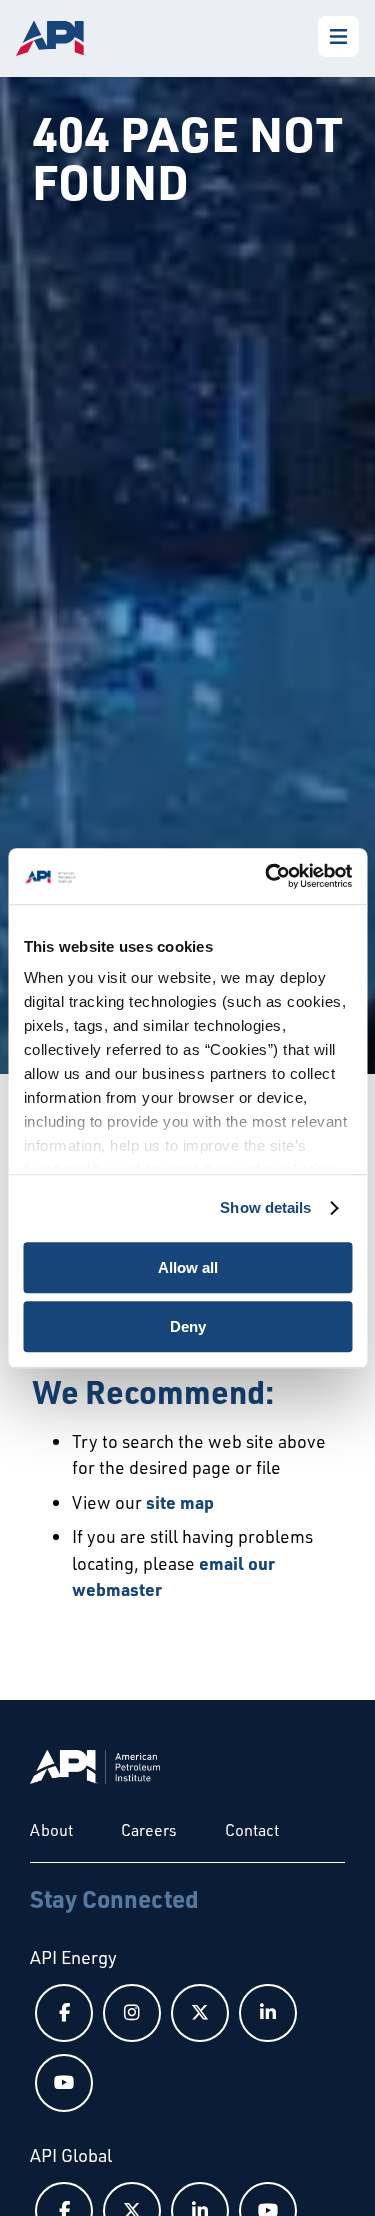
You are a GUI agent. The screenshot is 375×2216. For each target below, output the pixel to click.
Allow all (188, 1267)
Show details (265, 1207)
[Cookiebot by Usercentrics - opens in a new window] (267, 876)
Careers (149, 1830)
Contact (252, 1830)
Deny (188, 1326)
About (51, 1830)
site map (180, 1502)
